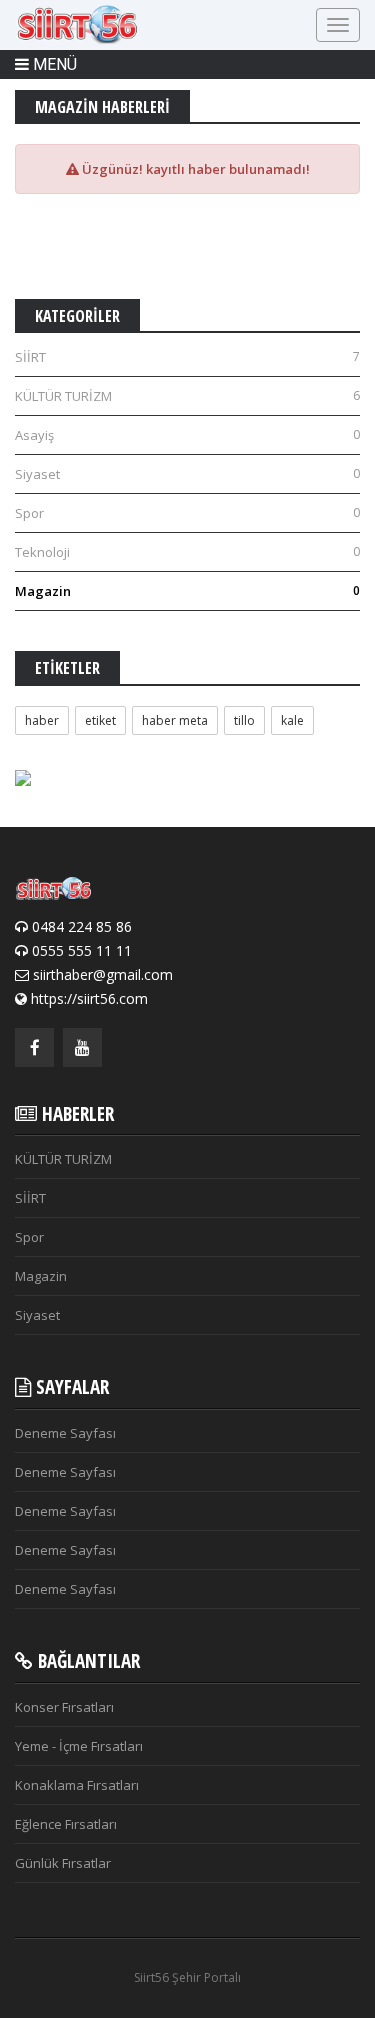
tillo (244, 720)
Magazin (187, 591)
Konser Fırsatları (64, 1707)
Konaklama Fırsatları (77, 1785)
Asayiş (187, 435)
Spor (187, 513)
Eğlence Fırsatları (66, 1824)
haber (42, 720)
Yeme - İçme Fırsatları (79, 1746)
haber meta (175, 720)
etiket (100, 720)
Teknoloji (187, 552)
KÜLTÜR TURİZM (187, 396)
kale (292, 720)
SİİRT (187, 357)
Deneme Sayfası (65, 1433)
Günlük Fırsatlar (63, 1863)
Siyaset (187, 474)
